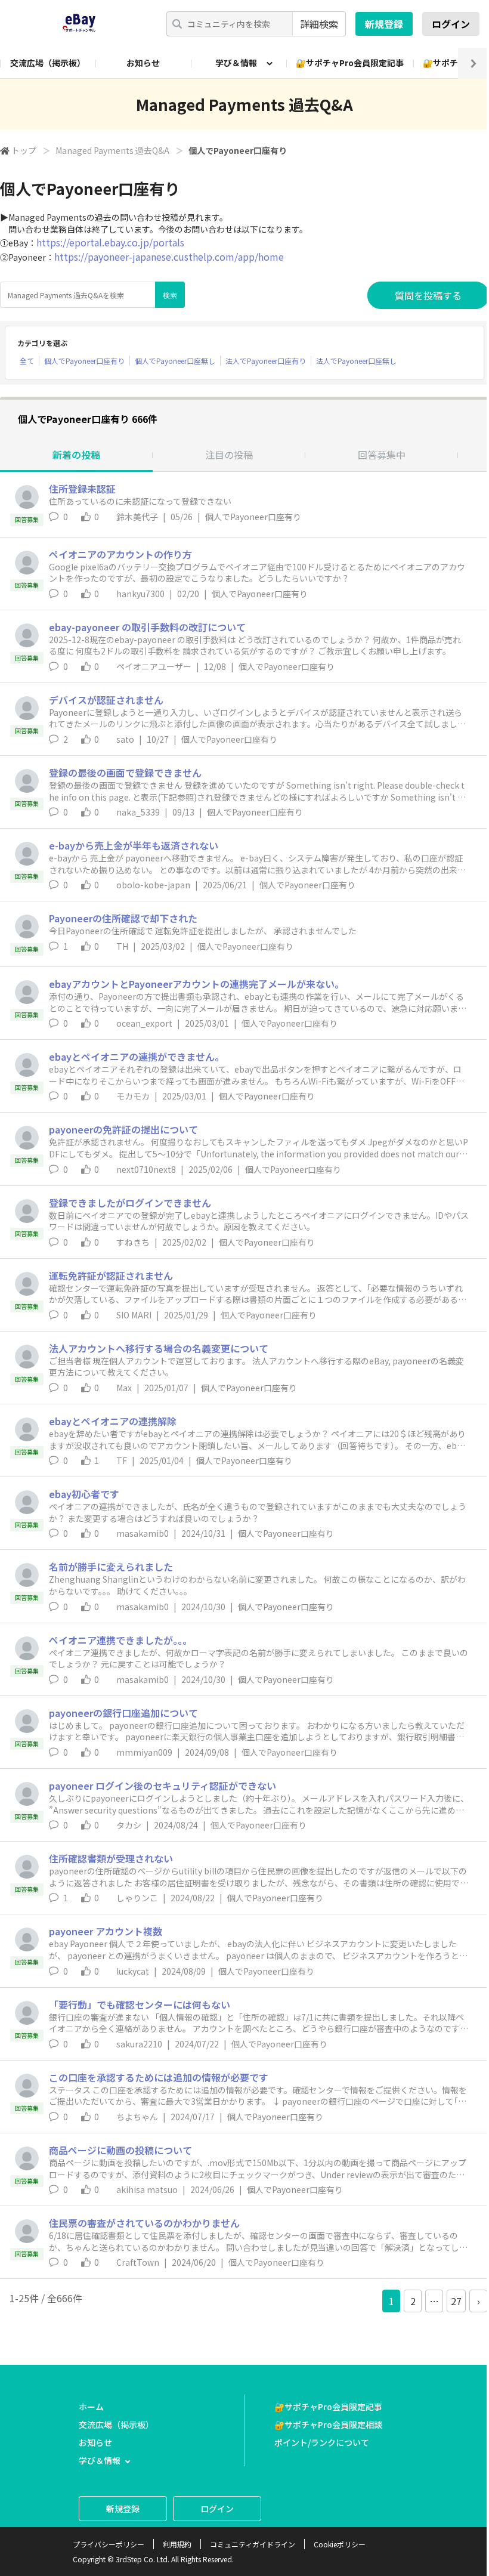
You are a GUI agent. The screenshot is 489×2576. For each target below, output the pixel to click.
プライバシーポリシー (109, 2544)
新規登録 (384, 24)
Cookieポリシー (340, 2544)
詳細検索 (319, 24)
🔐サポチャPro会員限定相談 (328, 2424)
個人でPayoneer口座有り (84, 361)
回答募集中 (382, 455)
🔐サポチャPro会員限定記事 (350, 63)
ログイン (451, 24)
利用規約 (177, 2544)
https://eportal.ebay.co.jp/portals (110, 242)
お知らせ (143, 63)
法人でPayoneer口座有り (266, 361)
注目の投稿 (229, 455)
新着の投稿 (76, 455)
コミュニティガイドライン (253, 2544)
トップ (24, 150)
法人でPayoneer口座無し (356, 361)
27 (456, 2301)
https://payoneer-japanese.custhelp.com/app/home (169, 257)
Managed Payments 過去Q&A (112, 150)
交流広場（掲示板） (48, 63)
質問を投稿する (428, 295)
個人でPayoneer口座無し (175, 361)
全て (27, 361)
